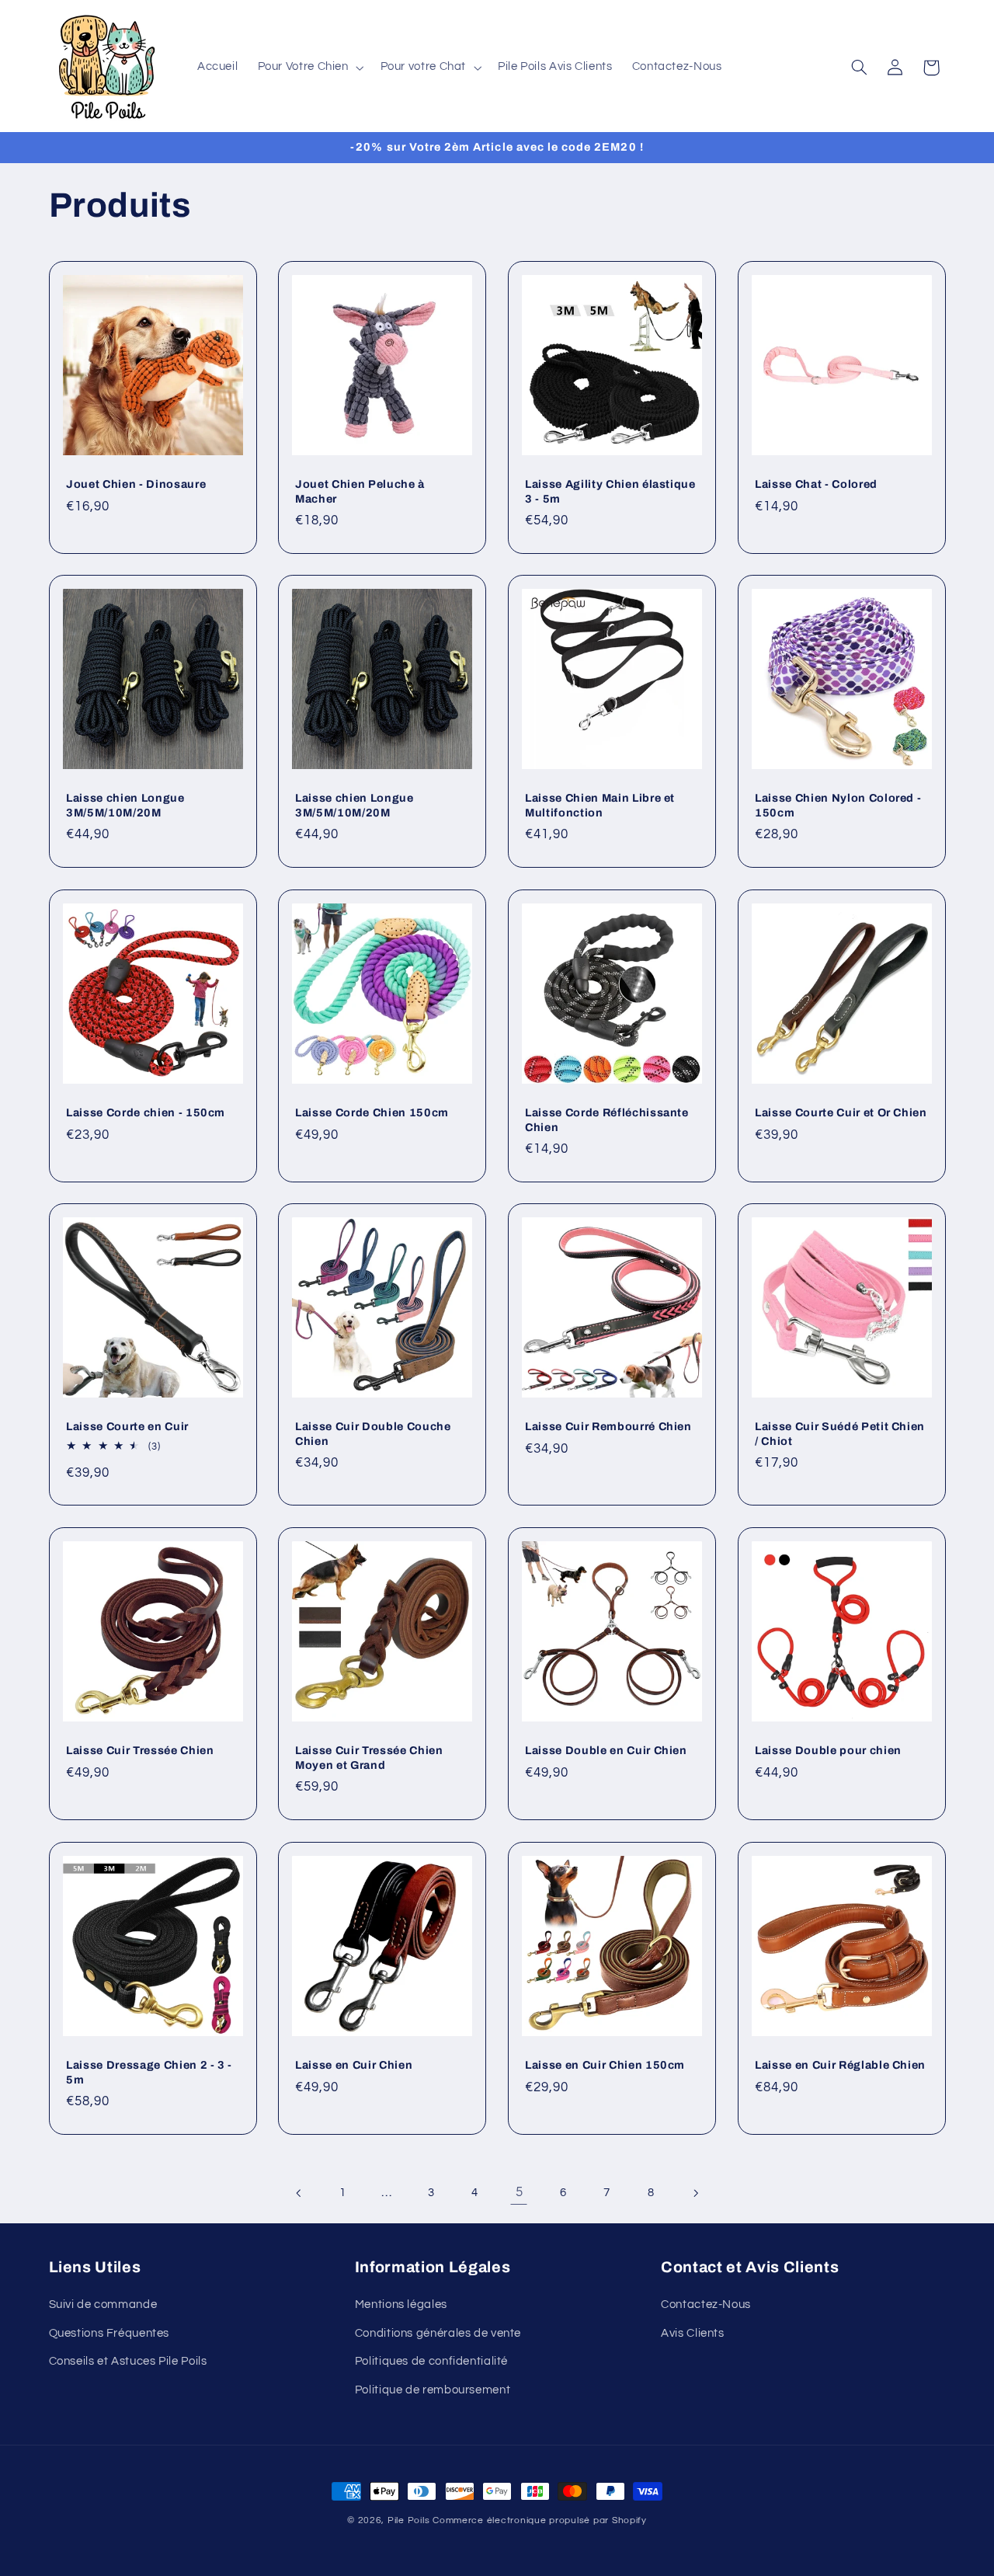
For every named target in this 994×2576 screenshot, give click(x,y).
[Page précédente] (299, 2193)
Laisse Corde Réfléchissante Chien (607, 1119)
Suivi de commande (103, 2304)
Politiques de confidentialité (431, 2361)
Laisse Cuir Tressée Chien (140, 1750)
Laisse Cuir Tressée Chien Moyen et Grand (369, 1757)
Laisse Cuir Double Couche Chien (373, 1433)
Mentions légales (401, 2304)
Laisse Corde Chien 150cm (372, 1112)
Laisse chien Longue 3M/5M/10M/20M (125, 805)
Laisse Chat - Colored (816, 484)
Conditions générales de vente (438, 2333)
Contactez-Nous (706, 2304)
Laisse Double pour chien (828, 1750)
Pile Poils (408, 2520)
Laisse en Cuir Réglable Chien (840, 2065)
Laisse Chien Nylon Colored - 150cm (838, 805)
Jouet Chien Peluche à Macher (360, 491)
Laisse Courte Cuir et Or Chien (841, 1112)
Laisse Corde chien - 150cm (146, 1112)
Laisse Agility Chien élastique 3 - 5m (610, 491)
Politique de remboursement (433, 2390)
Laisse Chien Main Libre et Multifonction (600, 805)
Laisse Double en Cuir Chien (606, 1750)
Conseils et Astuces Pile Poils (128, 2361)
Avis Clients (693, 2333)
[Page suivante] (695, 2193)
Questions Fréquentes (109, 2333)
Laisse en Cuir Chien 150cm (605, 2065)
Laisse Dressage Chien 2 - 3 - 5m (149, 2072)
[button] (309, 68)
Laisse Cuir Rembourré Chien (608, 1426)
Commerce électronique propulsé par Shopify (540, 2520)
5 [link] (520, 2192)
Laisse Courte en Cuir (127, 1426)
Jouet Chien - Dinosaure (136, 484)
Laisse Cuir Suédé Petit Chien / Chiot (840, 1433)
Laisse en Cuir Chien (354, 2065)
